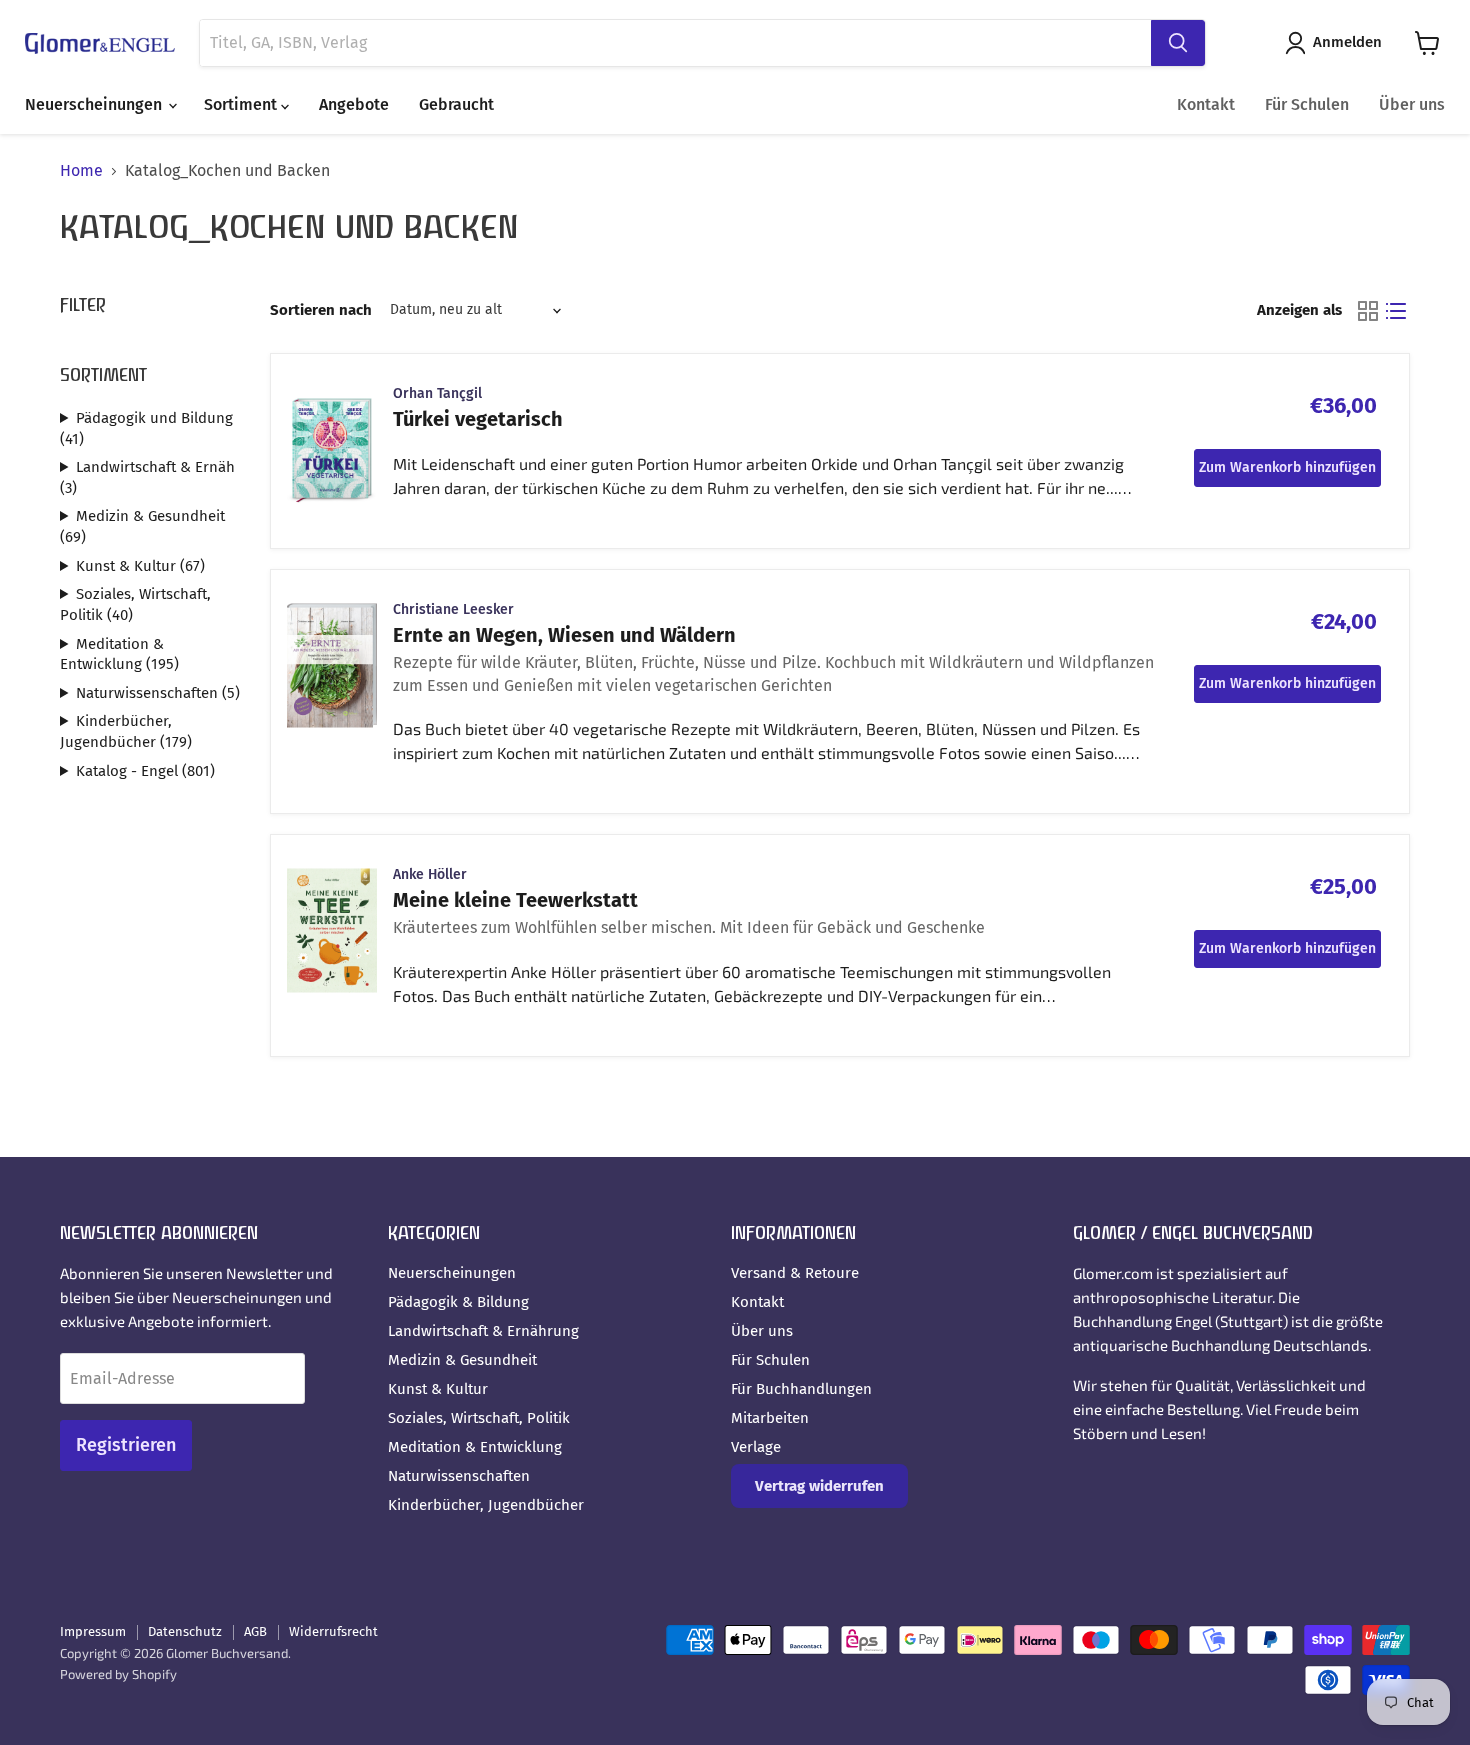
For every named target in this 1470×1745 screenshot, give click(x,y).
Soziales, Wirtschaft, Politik (479, 1418)
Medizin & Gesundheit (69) (142, 526)
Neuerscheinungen (95, 104)
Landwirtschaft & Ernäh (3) (147, 477)
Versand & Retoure (795, 1273)
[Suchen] (1178, 43)
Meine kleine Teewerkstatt (515, 900)
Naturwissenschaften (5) (158, 693)
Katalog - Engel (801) (145, 771)
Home (81, 171)
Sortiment (242, 104)
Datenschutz (185, 1631)
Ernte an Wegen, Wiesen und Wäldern (564, 635)
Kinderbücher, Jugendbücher (486, 1505)
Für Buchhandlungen (801, 1389)
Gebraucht (456, 104)
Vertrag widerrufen (819, 1486)
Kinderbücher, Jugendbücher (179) (126, 731)
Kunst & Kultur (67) (140, 566)
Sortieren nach (321, 310)
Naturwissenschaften (459, 1476)
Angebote (354, 104)
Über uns (1412, 104)
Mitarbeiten (770, 1418)
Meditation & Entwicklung (475, 1447)
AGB (255, 1631)
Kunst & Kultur (438, 1389)
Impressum (93, 1631)
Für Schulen (1307, 104)
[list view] (1396, 311)
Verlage (756, 1447)
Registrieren (126, 1445)
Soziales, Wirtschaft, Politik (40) (135, 604)
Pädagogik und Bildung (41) (146, 428)
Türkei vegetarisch (478, 419)
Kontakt (1206, 104)
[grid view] (1368, 311)
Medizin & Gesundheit (462, 1360)
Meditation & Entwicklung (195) (119, 654)
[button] (1337, 43)
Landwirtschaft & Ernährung (483, 1331)
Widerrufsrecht (333, 1631)
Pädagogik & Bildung (458, 1302)
